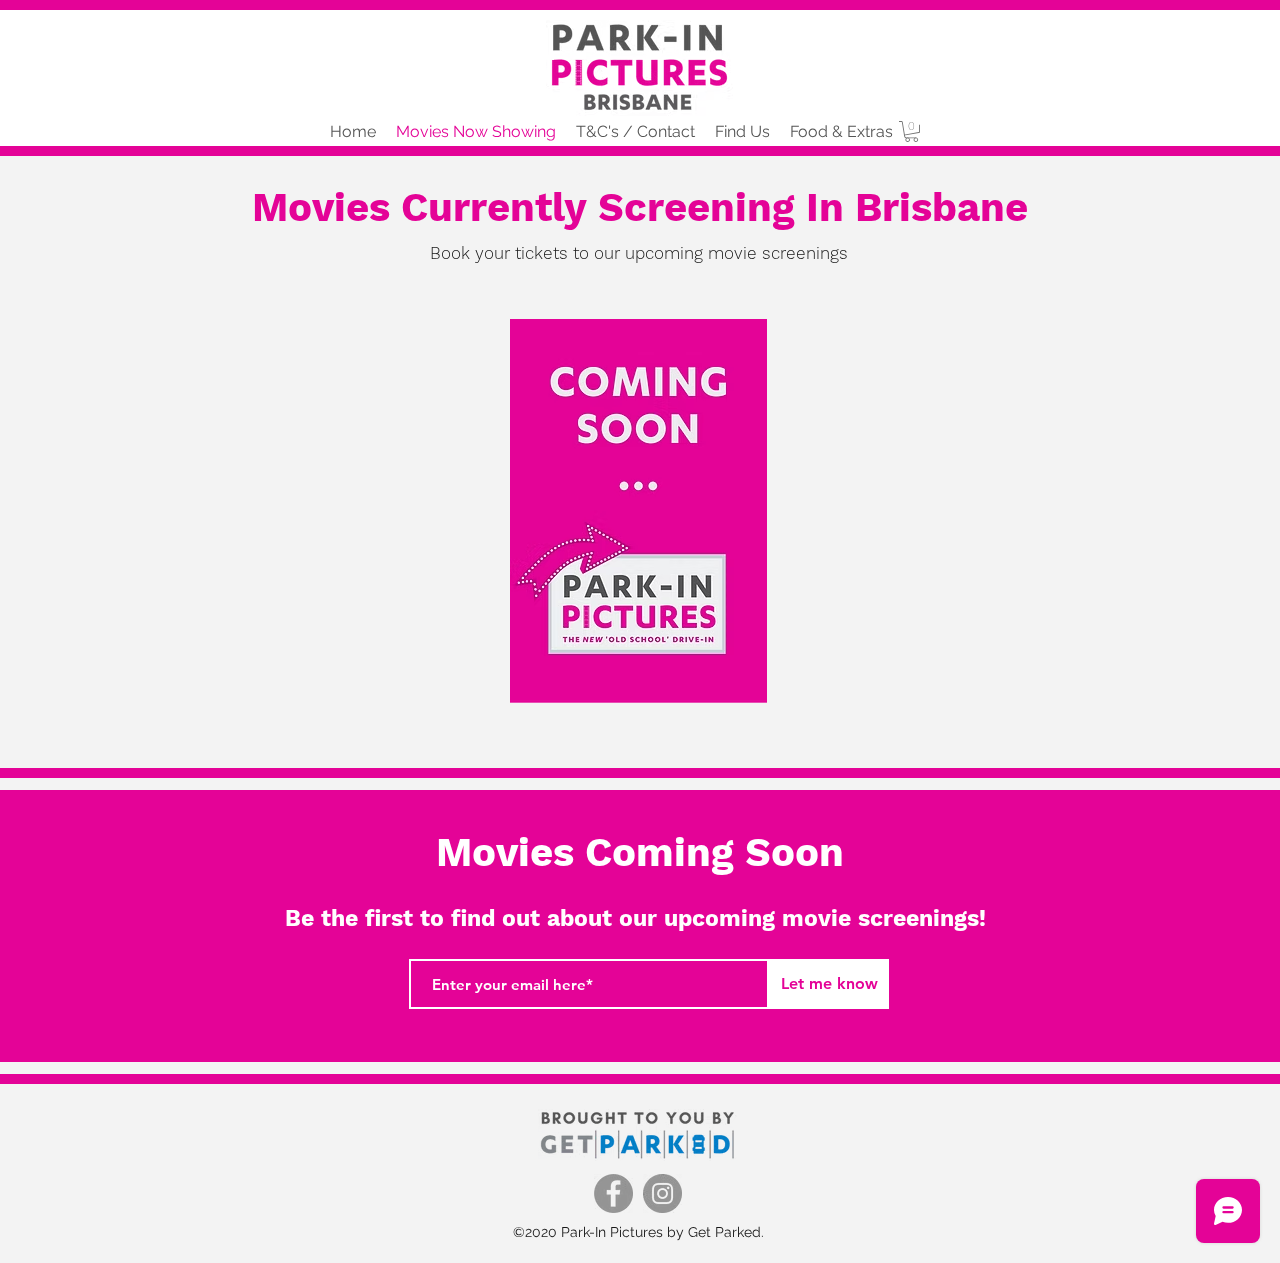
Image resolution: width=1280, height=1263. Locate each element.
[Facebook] (613, 1193)
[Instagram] (662, 1193)
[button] (911, 131)
